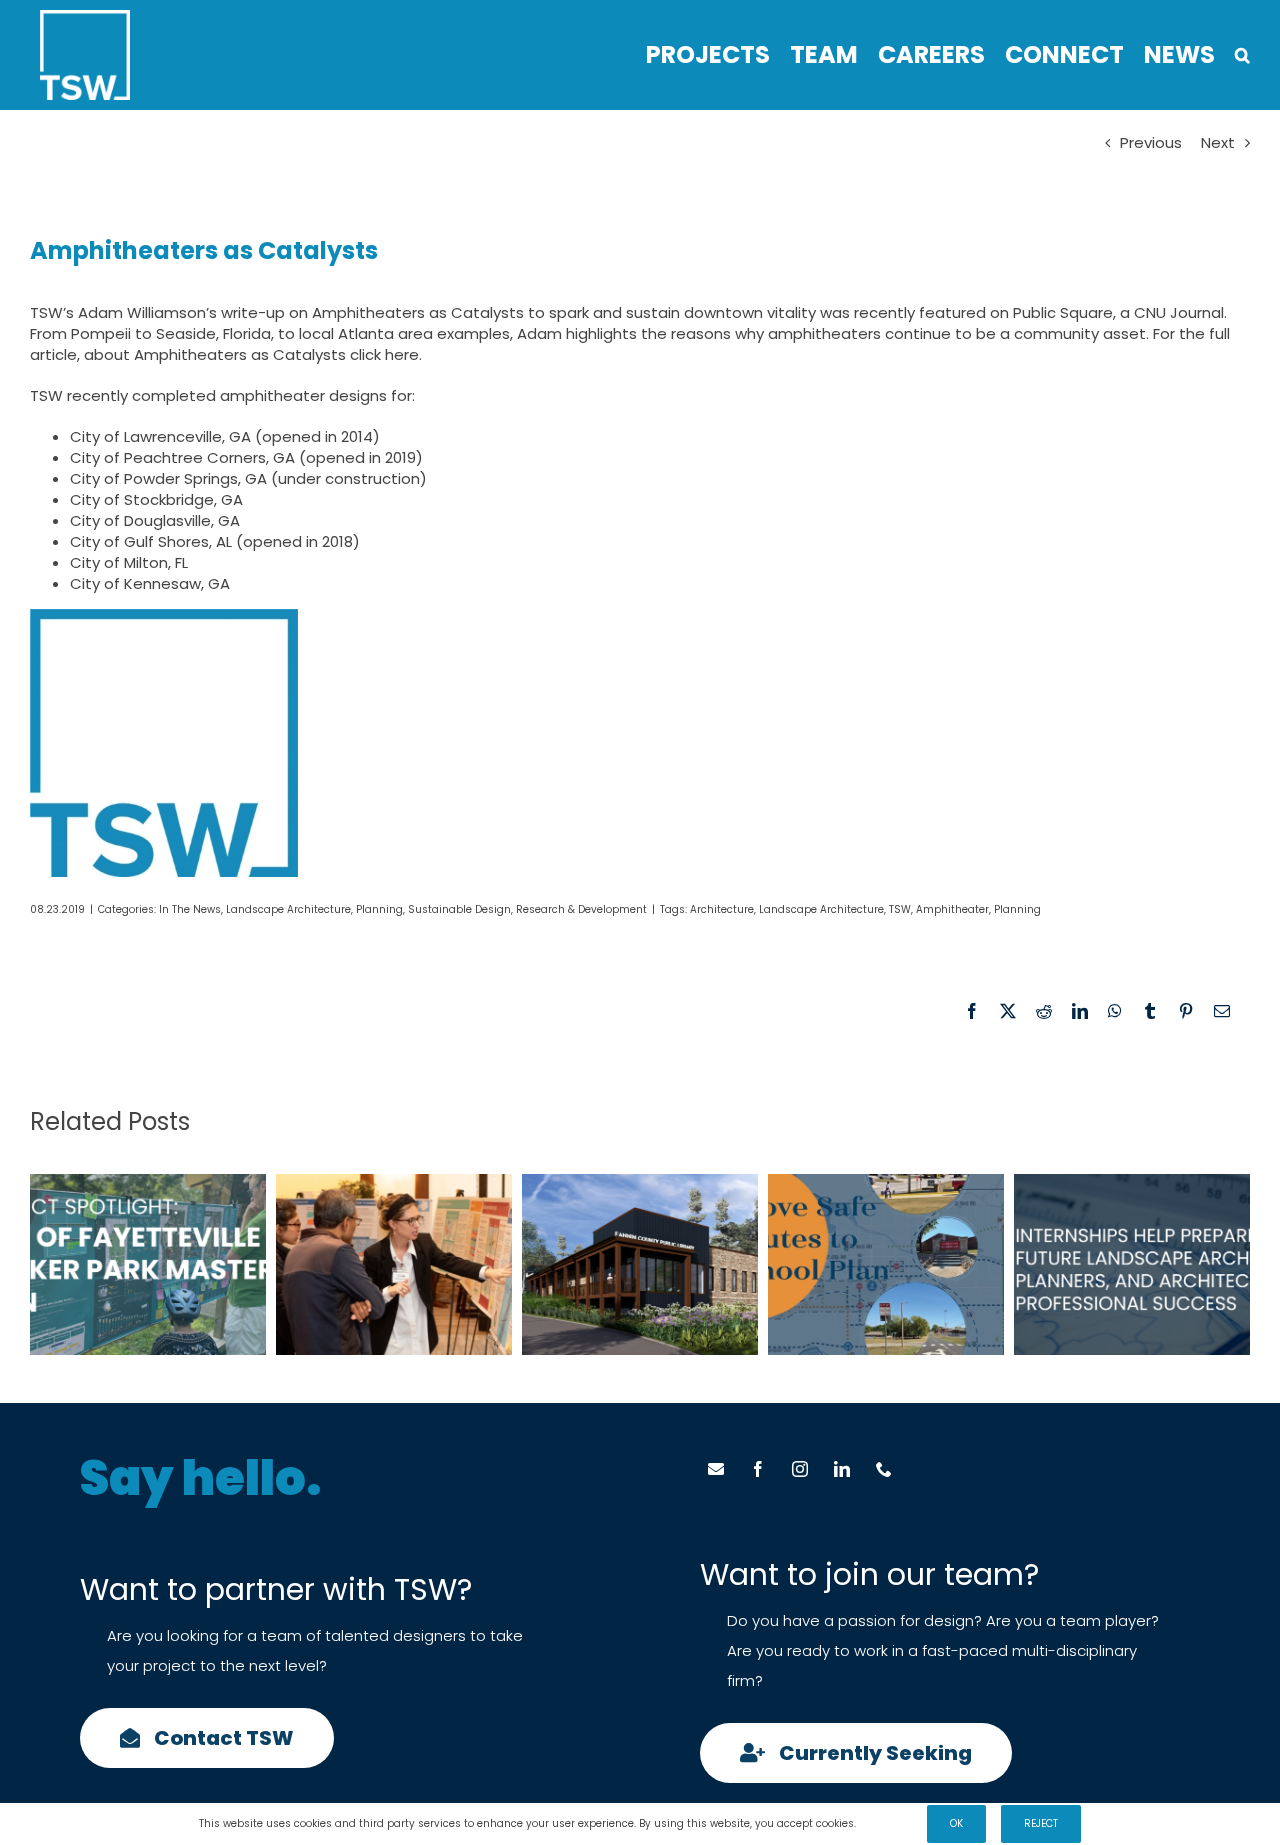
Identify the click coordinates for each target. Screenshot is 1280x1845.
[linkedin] (842, 1469)
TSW (900, 909)
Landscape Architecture (288, 909)
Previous (1151, 142)
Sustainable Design (459, 909)
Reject (1041, 1823)
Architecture (722, 909)
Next (1218, 142)
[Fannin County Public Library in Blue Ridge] (640, 1264)
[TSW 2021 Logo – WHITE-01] (85, 17)
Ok (956, 1823)
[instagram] (800, 1469)
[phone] (884, 1469)
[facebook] (758, 1469)
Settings (882, 1823)
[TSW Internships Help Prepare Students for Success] (1132, 1264)
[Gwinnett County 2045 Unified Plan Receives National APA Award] (394, 1264)
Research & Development (581, 909)
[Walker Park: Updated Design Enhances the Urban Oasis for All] (148, 1264)
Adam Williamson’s (147, 312)
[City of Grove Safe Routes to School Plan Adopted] (886, 1264)
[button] (1242, 55)
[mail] (716, 1469)
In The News (190, 909)
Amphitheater (952, 909)
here (402, 354)
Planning (379, 909)
